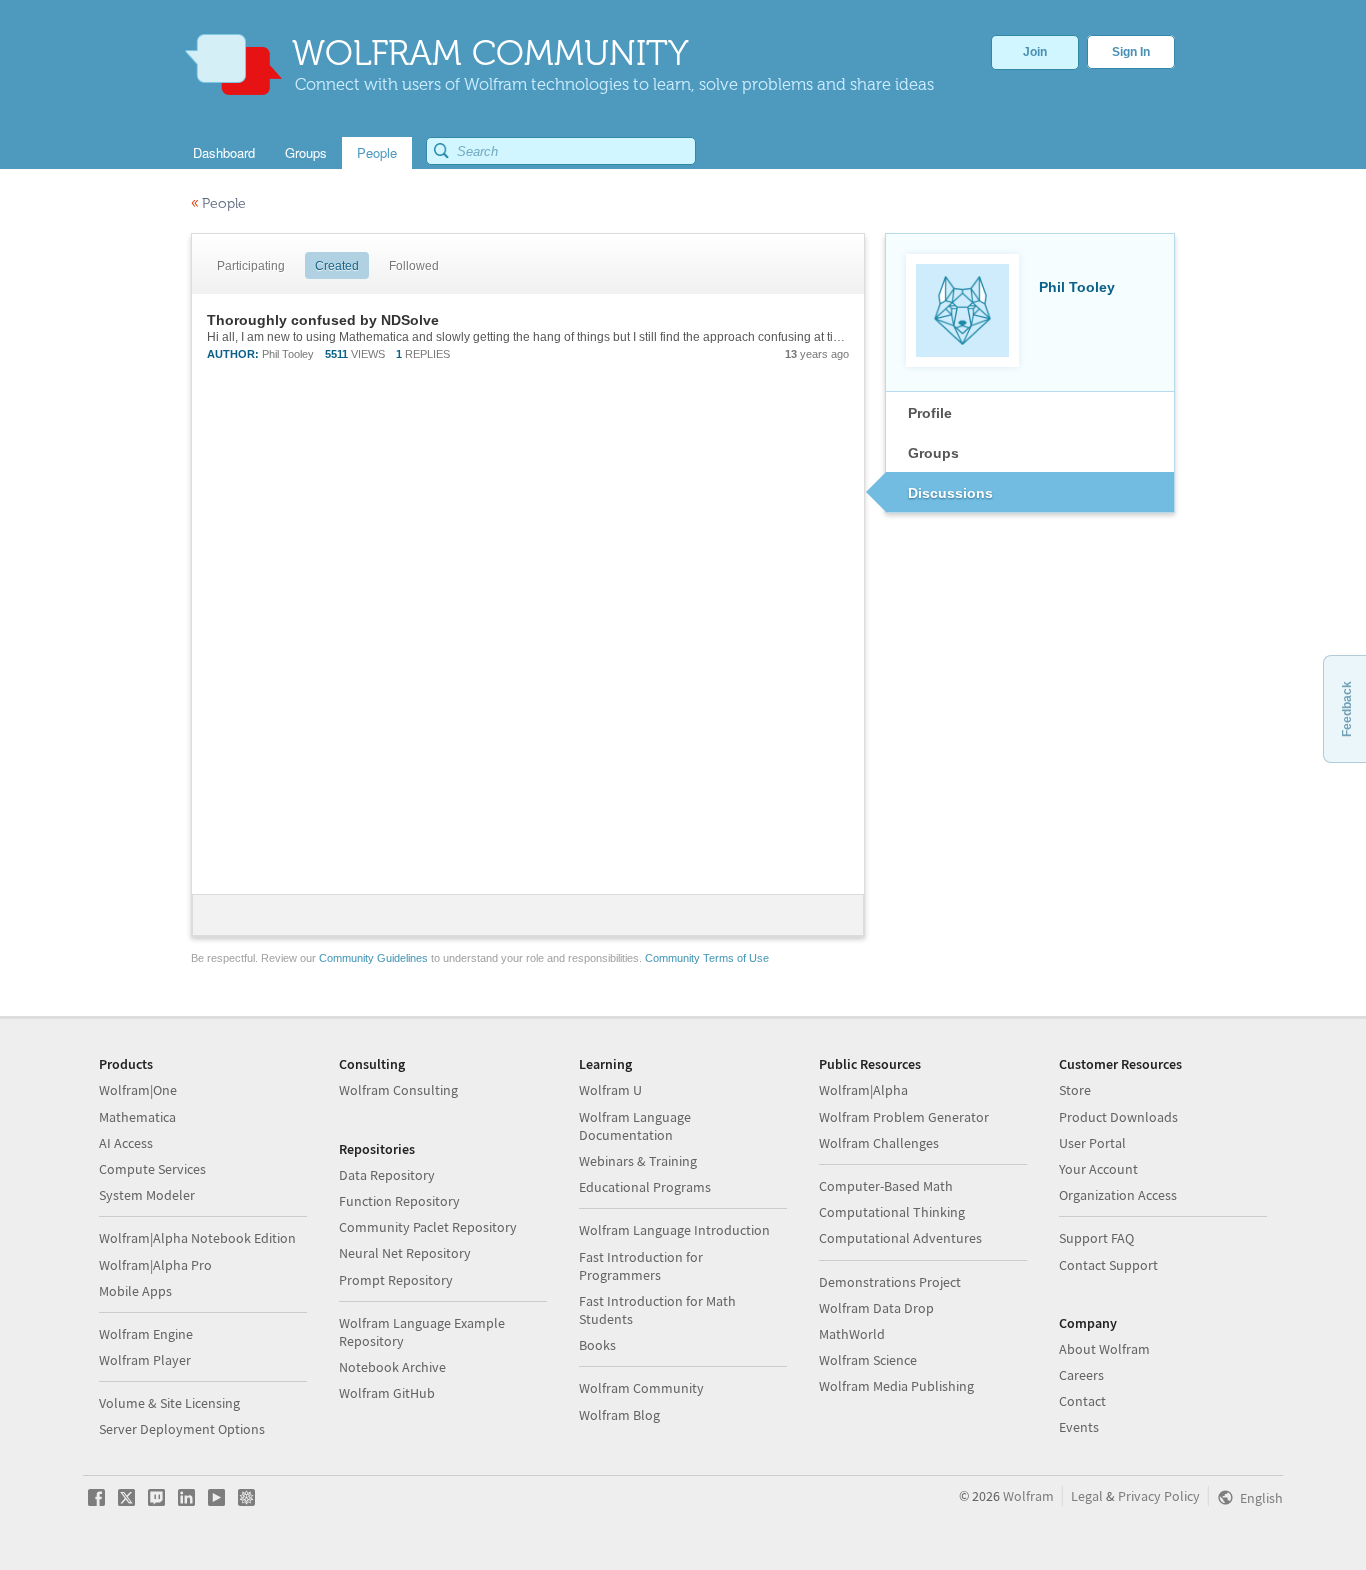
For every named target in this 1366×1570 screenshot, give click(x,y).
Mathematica (137, 1117)
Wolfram (1028, 1496)
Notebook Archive (392, 1367)
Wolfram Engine (146, 1334)
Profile (930, 413)
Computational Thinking (892, 1212)
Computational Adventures (900, 1238)
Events (1079, 1427)
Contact (1082, 1401)
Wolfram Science (868, 1360)
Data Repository (387, 1175)
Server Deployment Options (182, 1429)
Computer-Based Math (886, 1186)
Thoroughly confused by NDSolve (323, 320)
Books (597, 1345)
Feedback (1347, 709)
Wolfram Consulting (398, 1090)
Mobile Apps (135, 1291)
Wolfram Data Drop (876, 1308)
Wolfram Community (641, 1388)
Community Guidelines (373, 958)
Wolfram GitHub (387, 1393)
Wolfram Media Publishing (896, 1386)
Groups (933, 453)
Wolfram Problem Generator (904, 1117)
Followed (414, 266)
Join (1035, 52)
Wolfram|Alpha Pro (155, 1265)
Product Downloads (1118, 1117)
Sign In (1131, 52)
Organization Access (1118, 1195)
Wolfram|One (138, 1090)
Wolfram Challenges (879, 1143)
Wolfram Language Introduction (674, 1230)
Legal (1087, 1496)
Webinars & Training (638, 1161)
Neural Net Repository (405, 1253)
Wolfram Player (145, 1360)
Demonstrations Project (890, 1282)
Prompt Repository (396, 1280)
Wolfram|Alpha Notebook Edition (197, 1238)
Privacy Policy (1159, 1496)
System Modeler (147, 1195)
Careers (1081, 1375)
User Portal (1092, 1143)
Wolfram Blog (619, 1415)
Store (1075, 1090)
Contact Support (1108, 1265)
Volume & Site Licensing (169, 1403)
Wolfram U (610, 1090)
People (218, 203)
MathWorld (852, 1334)
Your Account (1098, 1169)
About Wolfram (1104, 1349)
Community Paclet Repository (428, 1227)
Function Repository (399, 1201)
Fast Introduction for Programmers (641, 1266)
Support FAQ (1096, 1238)
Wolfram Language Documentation (635, 1126)
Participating (251, 266)
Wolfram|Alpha (863, 1090)
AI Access (126, 1143)
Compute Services (152, 1169)
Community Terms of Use (707, 958)
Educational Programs (645, 1187)
